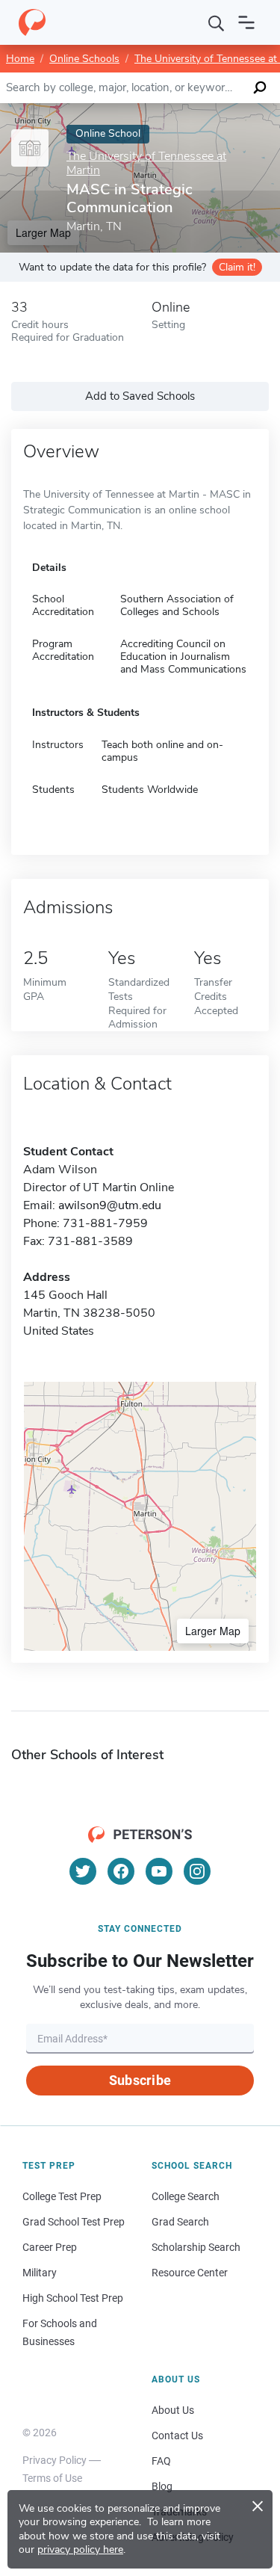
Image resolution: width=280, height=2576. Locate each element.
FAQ (161, 2461)
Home (20, 59)
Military (40, 2273)
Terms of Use (52, 2478)
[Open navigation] (246, 22)
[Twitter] (83, 1871)
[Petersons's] (32, 22)
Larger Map (213, 1631)
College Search (186, 2196)
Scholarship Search (196, 2247)
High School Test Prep (73, 2298)
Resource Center (190, 2273)
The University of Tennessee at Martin (146, 164)
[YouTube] (159, 1871)
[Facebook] (121, 1871)
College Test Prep (62, 2196)
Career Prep (50, 2247)
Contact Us (177, 2436)
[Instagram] (197, 1871)
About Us (173, 2410)
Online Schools (84, 59)
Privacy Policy (55, 2460)
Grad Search (180, 2222)
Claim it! (237, 267)
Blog (162, 2486)
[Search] (217, 22)
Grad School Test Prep (74, 2222)
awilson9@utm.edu (110, 1205)
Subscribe (140, 2080)
